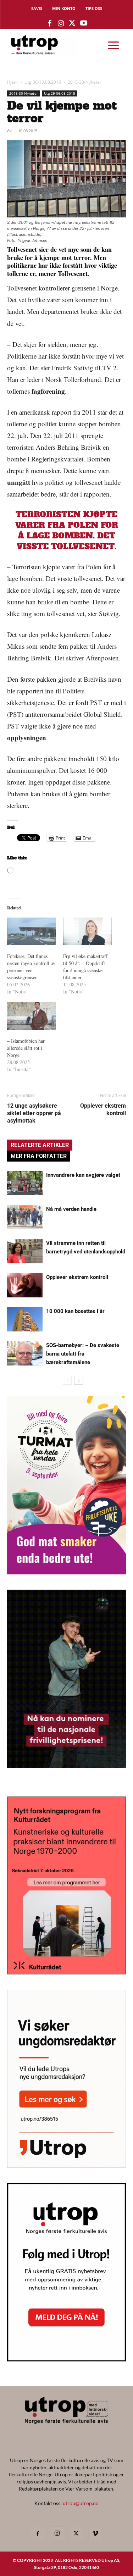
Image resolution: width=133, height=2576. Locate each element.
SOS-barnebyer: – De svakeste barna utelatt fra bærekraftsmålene (83, 1354)
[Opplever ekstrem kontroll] (25, 1285)
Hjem (12, 82)
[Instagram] (57, 2533)
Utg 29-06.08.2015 (60, 93)
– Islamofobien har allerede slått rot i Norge (26, 1048)
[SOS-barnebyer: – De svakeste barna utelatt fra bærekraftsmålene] (25, 1353)
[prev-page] (67, 1380)
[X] (76, 2534)
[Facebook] (38, 2534)
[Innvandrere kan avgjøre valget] (25, 1183)
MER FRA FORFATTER (39, 1156)
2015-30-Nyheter (85, 82)
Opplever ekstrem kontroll (103, 1109)
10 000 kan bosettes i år (75, 1311)
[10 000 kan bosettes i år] (25, 1319)
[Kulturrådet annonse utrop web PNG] (66, 1972)
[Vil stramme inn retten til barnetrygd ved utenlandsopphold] (25, 1251)
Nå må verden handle (71, 1209)
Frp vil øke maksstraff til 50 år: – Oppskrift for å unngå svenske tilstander (85, 967)
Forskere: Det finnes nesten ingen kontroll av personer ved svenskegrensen (31, 967)
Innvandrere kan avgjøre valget (83, 1175)
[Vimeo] (95, 2534)
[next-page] (79, 1380)
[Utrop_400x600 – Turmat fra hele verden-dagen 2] (66, 1572)
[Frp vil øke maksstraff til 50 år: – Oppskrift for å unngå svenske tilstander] (88, 932)
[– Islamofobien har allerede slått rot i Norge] (32, 1016)
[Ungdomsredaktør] (66, 2165)
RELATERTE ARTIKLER (40, 1145)
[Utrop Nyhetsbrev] (66, 2359)
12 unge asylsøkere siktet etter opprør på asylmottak (34, 1113)
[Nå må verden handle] (25, 1217)
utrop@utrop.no (81, 2503)
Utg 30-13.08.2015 (43, 82)
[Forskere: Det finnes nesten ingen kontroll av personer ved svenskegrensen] (32, 932)
